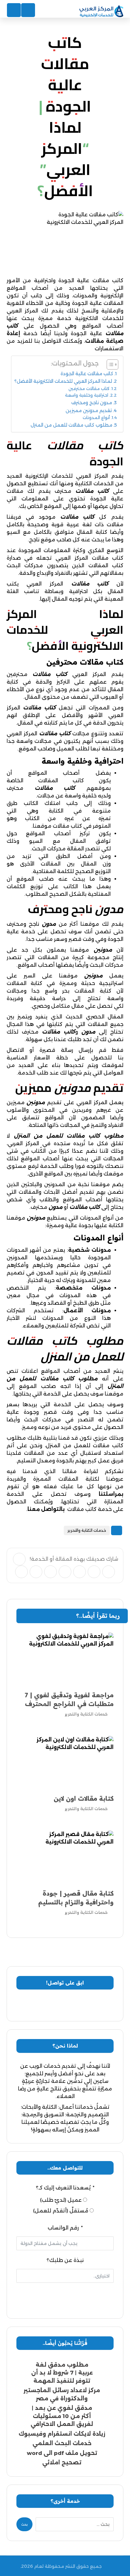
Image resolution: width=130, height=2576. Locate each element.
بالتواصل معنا (46, 1509)
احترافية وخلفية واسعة (87, 395)
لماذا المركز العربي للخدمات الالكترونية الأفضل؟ (63, 381)
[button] (19, 1559)
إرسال (65, 2296)
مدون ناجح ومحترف (92, 403)
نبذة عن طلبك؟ (65, 2260)
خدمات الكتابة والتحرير (87, 1530)
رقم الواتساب (63, 2228)
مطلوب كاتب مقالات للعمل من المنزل (71, 425)
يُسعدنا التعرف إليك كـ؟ (63, 2188)
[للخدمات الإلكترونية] (101, 12)
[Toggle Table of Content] (109, 364)
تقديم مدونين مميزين (89, 411)
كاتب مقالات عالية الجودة (87, 374)
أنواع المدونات (96, 417)
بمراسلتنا (111, 1494)
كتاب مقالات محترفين (89, 388)
